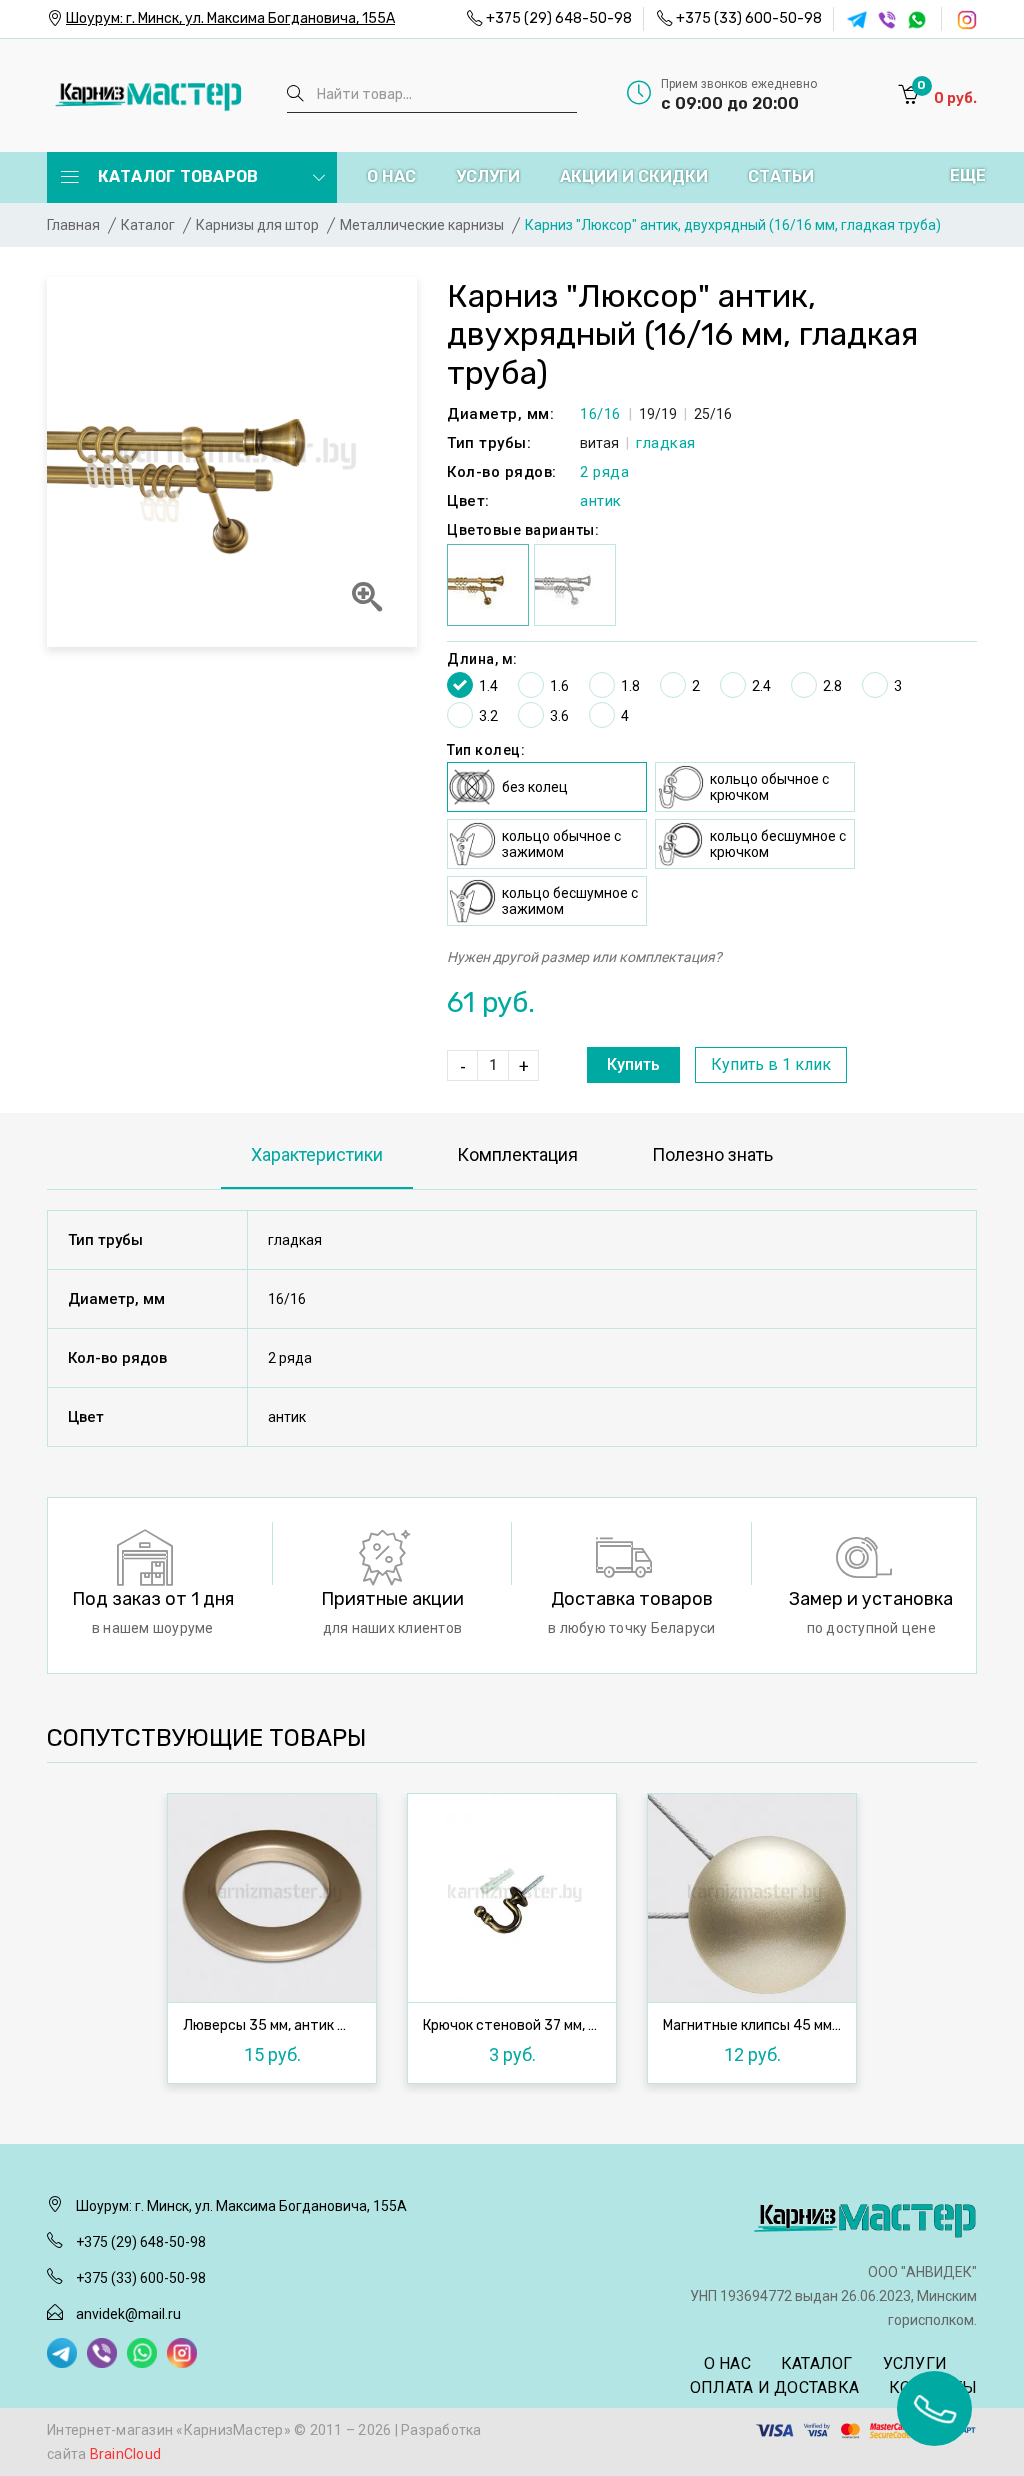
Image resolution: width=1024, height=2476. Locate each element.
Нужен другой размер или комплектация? (584, 957)
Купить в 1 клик (771, 1064)
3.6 (559, 716)
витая (599, 443)
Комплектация (517, 1154)
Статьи (781, 176)
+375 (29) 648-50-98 (559, 18)
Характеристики (317, 1154)
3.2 (488, 716)
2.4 (761, 686)
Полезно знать (712, 1154)
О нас (391, 176)
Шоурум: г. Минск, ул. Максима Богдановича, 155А (230, 18)
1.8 (630, 686)
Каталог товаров (175, 176)
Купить (633, 1064)
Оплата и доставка (774, 2387)
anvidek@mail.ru (128, 2314)
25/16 (713, 414)
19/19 (658, 414)
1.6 (559, 686)
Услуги (488, 176)
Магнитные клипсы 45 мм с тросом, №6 (757, 2026)
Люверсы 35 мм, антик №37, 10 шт (277, 2026)
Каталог (817, 2363)
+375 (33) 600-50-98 (749, 18)
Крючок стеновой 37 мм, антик (517, 2026)
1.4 (488, 686)
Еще (968, 175)
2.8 (832, 686)
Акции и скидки (634, 176)
